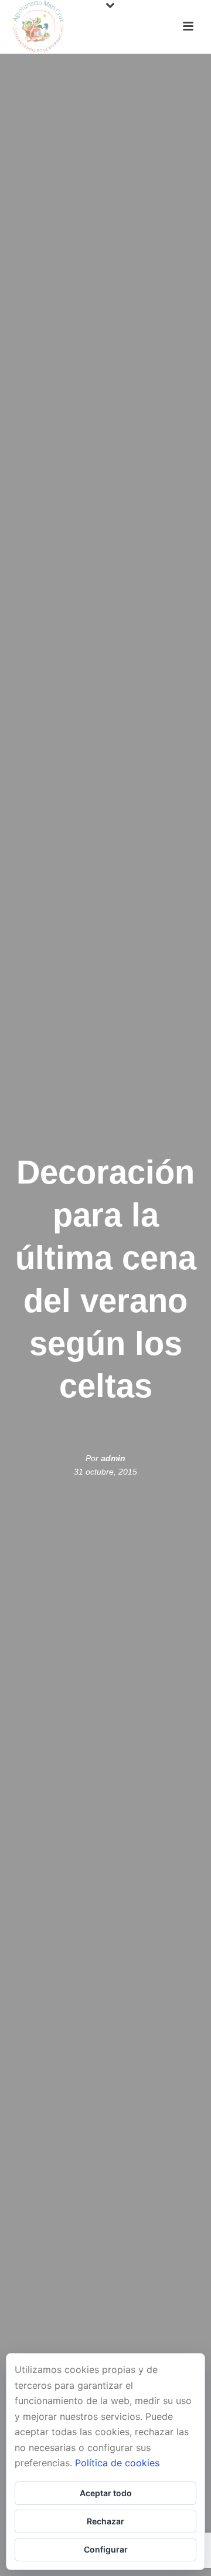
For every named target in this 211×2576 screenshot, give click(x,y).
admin (113, 1458)
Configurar (106, 2549)
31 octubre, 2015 (105, 1472)
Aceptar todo (106, 2493)
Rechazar (105, 2521)
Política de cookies (117, 2463)
